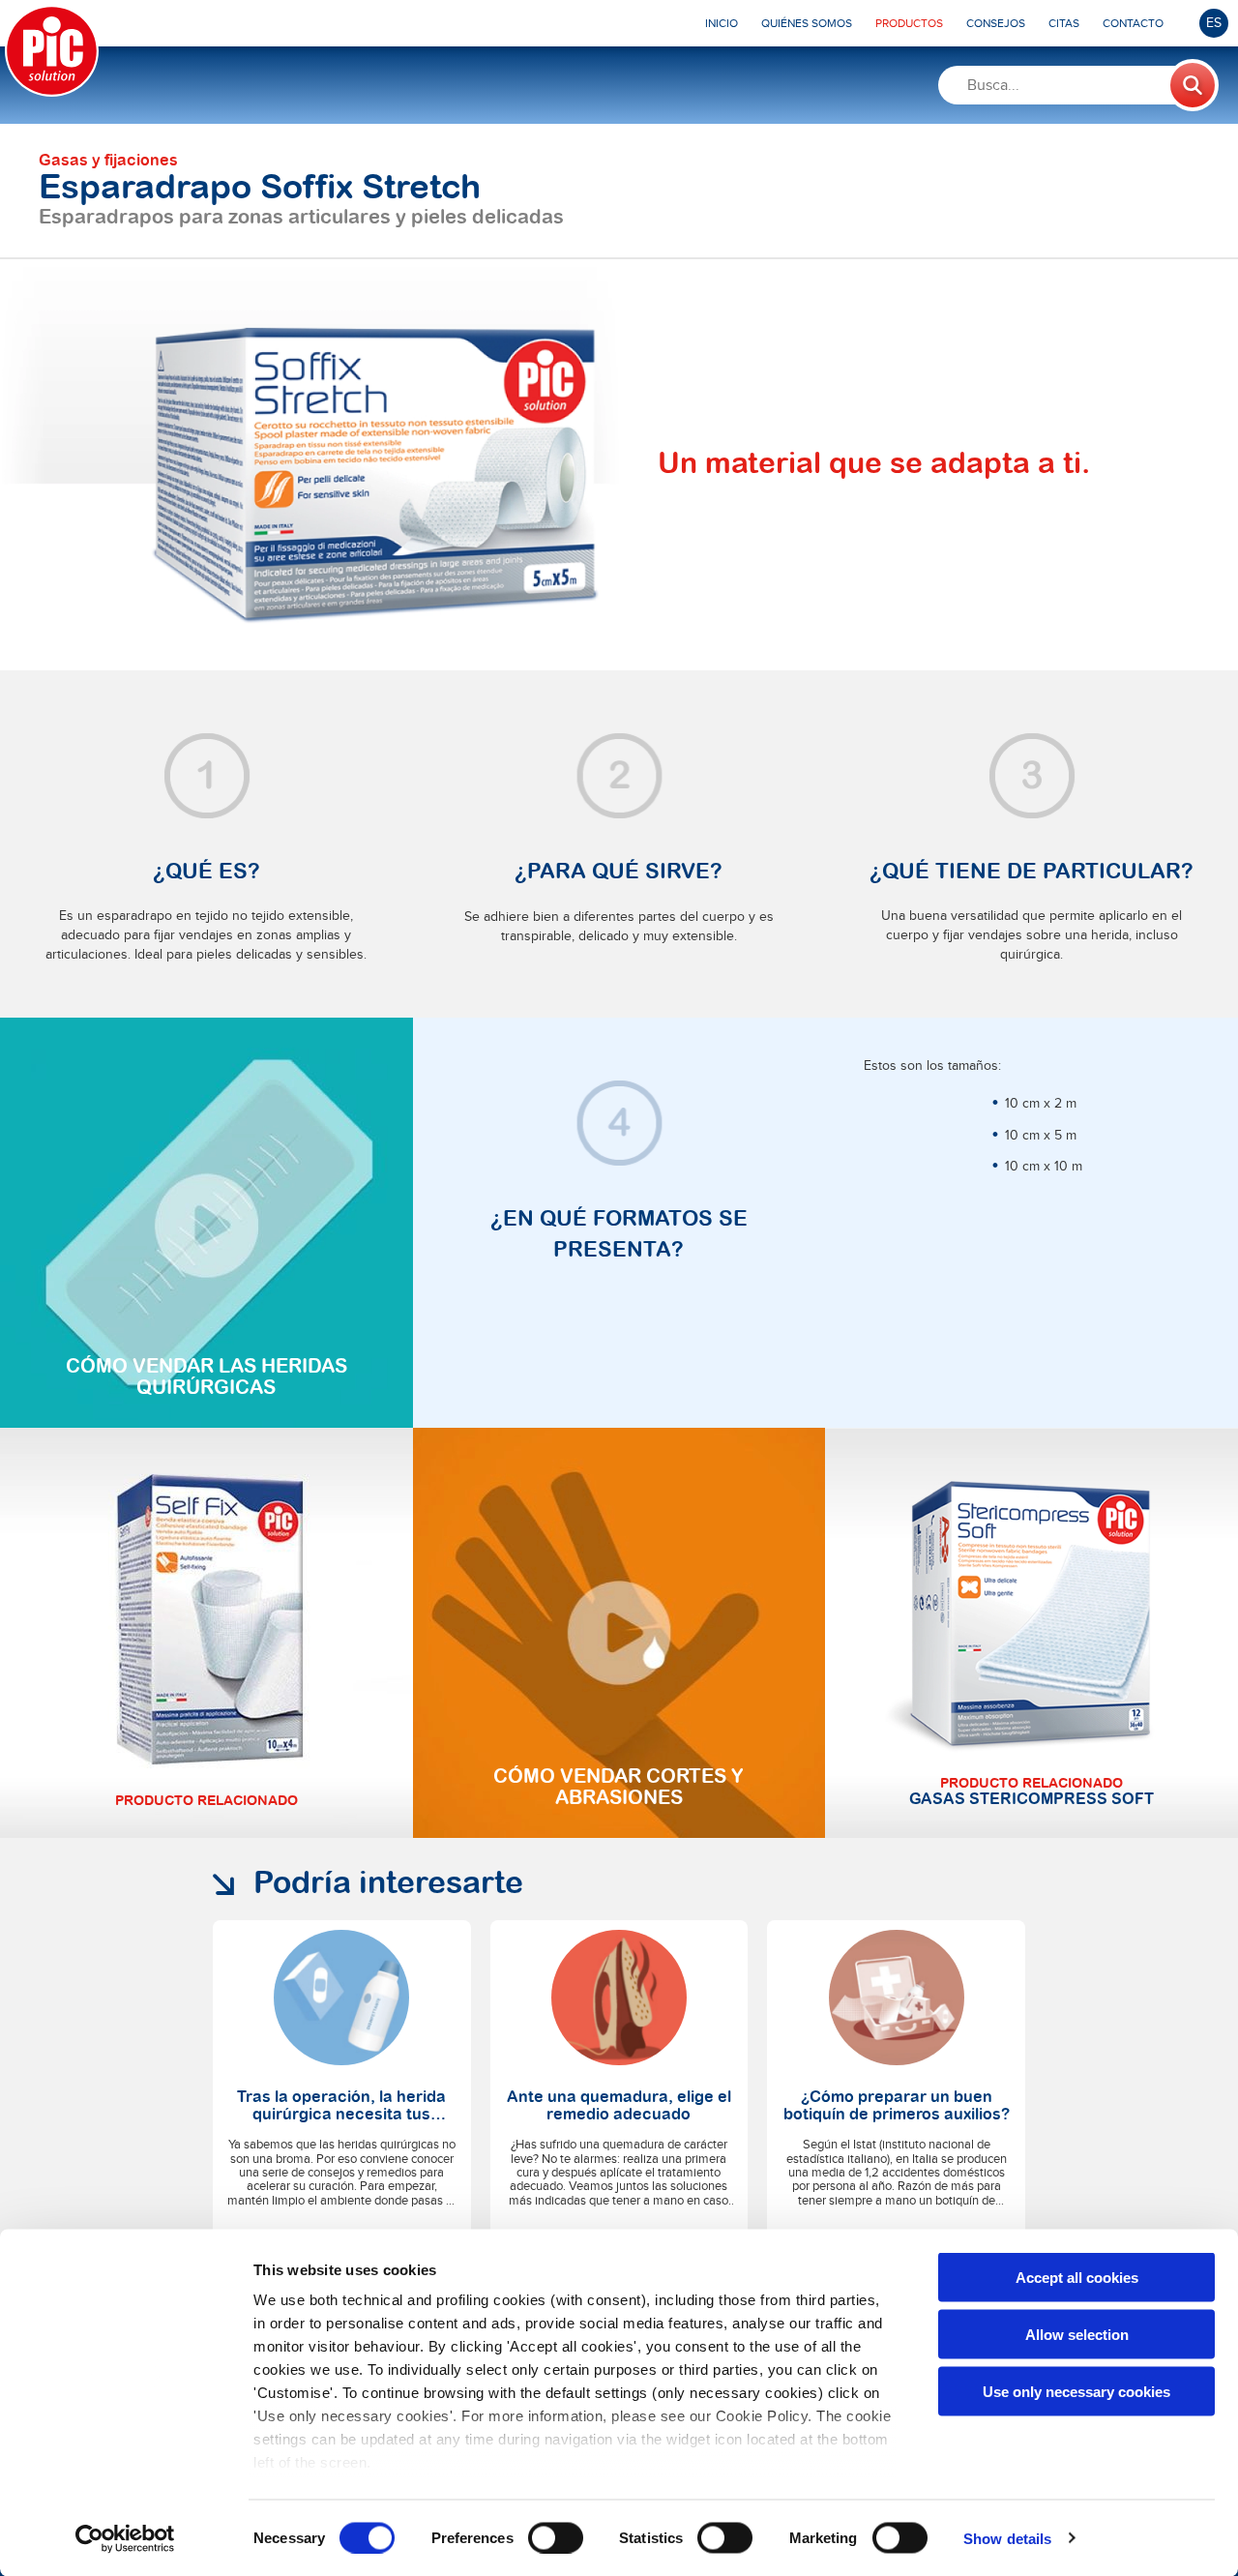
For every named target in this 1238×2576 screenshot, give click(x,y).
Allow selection (1077, 2334)
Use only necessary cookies (1076, 2391)
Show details (1007, 2538)
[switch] (556, 2537)
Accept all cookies (1077, 2278)
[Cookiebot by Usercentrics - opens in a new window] (125, 2538)
